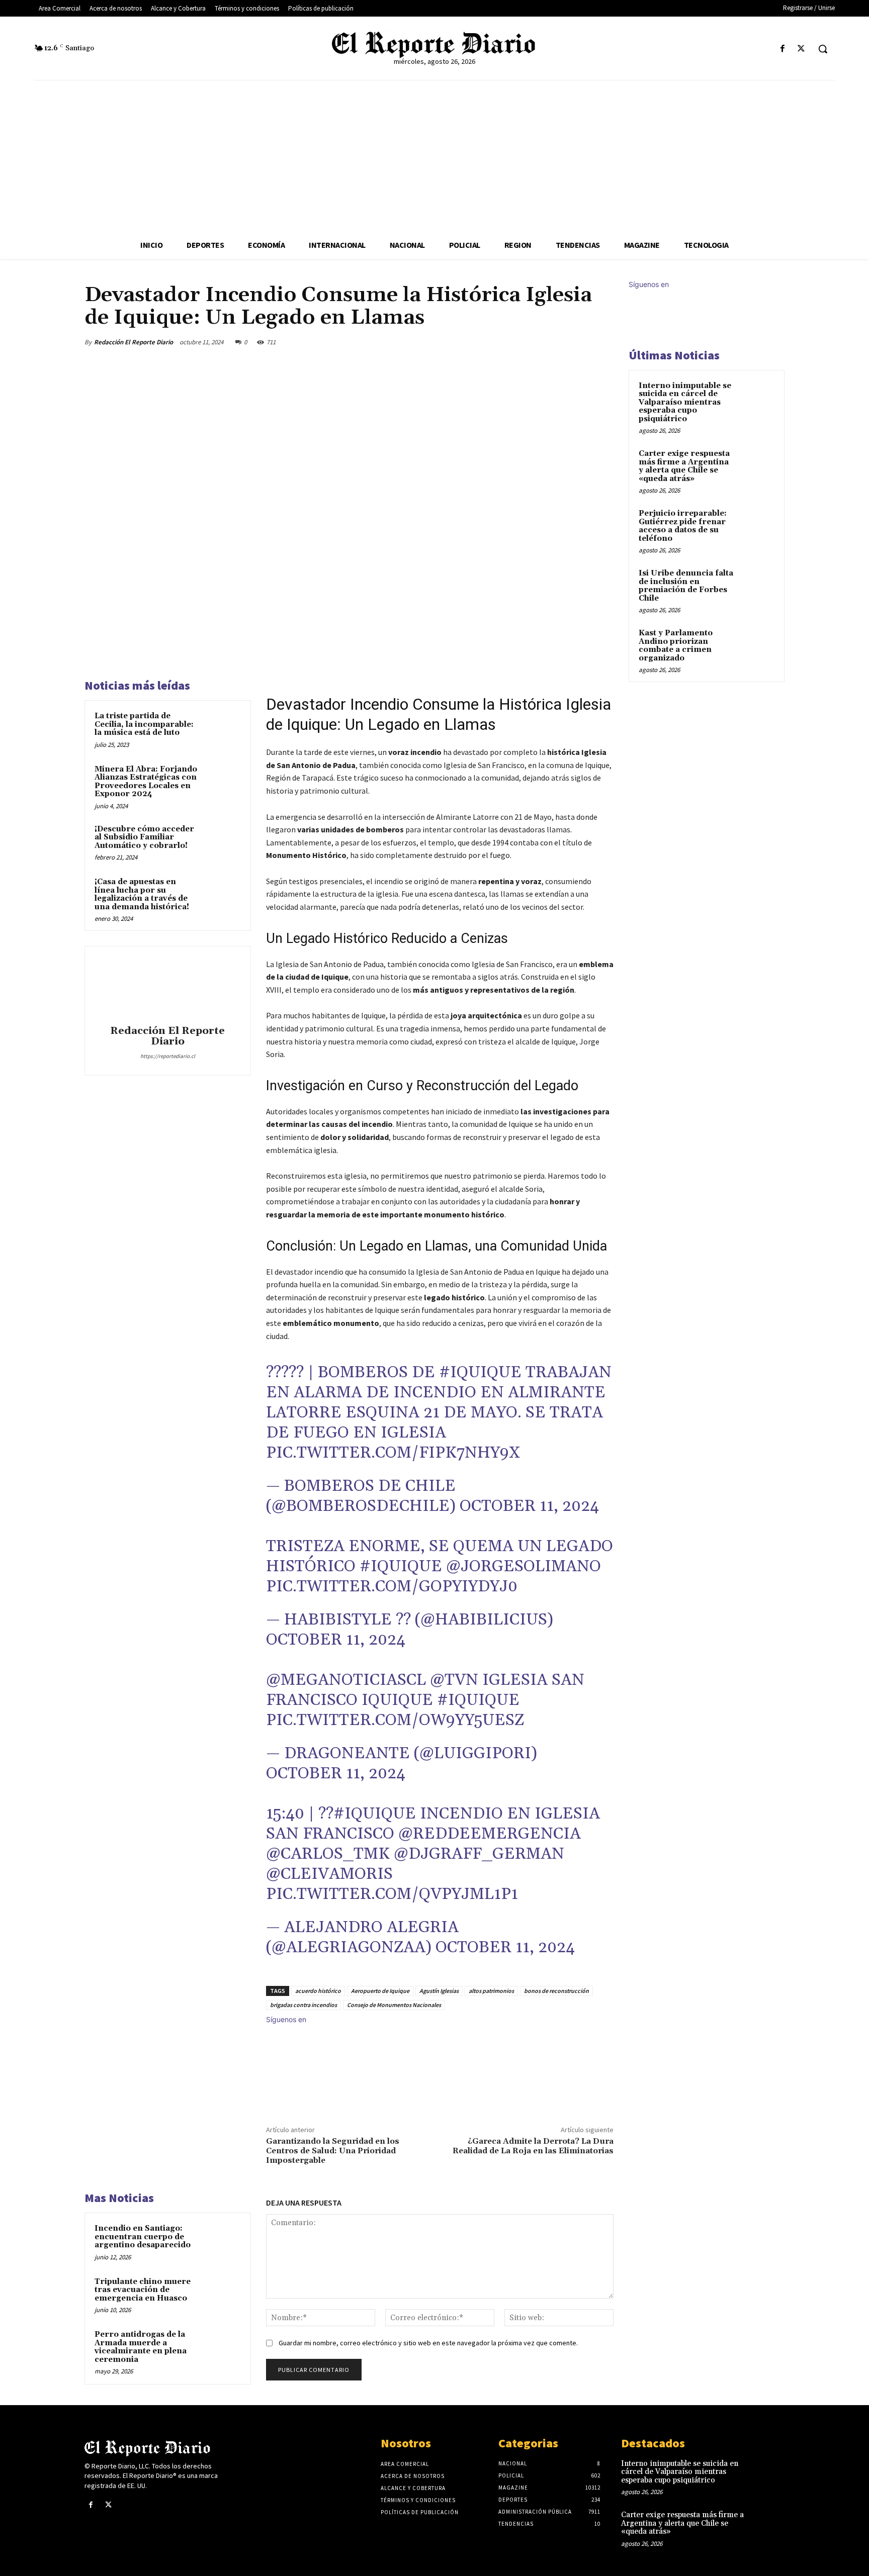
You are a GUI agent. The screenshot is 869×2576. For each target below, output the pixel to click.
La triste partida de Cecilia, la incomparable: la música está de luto (144, 724)
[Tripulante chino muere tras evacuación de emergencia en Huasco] (222, 2295)
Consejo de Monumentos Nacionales (394, 2005)
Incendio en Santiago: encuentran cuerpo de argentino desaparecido (143, 2237)
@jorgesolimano (524, 1566)
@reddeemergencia (490, 1834)
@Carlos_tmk (328, 1854)
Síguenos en (286, 2019)
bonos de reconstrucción (556, 1991)
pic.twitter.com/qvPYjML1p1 (392, 1894)
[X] (801, 49)
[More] (603, 342)
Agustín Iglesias (439, 1991)
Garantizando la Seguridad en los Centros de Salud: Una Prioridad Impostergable (333, 2151)
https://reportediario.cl (168, 1056)
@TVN (454, 1680)
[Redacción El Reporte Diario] (167, 987)
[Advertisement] (434, 156)
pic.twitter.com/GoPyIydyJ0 (392, 1587)
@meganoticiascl (346, 1680)
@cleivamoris (329, 1874)
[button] (823, 49)
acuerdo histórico (318, 1991)
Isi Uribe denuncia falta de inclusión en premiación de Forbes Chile (686, 586)
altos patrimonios (491, 1991)
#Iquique (480, 1372)
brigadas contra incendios (303, 2005)
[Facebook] (783, 49)
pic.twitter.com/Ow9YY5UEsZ (395, 1720)
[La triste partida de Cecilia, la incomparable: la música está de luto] (222, 729)
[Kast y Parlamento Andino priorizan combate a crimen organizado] (757, 645)
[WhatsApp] (579, 342)
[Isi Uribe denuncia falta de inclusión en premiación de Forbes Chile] (757, 585)
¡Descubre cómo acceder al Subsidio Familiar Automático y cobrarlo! (144, 837)
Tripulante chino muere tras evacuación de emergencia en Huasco (143, 2290)
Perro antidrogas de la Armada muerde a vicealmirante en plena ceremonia (141, 2347)
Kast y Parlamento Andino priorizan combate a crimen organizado (676, 646)
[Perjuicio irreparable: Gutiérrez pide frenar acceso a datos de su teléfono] (757, 525)
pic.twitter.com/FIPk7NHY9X (393, 1453)
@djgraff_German (479, 1854)
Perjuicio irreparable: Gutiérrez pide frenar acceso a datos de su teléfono (683, 526)
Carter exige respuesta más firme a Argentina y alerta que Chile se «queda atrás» (684, 466)
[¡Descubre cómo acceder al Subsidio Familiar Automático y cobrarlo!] (222, 842)
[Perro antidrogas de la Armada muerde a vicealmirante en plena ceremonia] (222, 2348)
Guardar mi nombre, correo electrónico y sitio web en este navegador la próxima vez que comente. (428, 2343)
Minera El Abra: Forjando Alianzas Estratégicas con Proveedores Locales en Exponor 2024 (146, 782)
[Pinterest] (556, 342)
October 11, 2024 (529, 1506)
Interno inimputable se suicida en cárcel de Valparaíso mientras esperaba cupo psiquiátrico (685, 402)
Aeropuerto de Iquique (380, 1991)
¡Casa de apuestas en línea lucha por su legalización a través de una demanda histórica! (142, 894)
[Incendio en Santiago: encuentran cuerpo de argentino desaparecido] (222, 2242)
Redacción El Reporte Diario (134, 342)
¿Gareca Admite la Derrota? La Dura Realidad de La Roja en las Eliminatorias (533, 2146)
